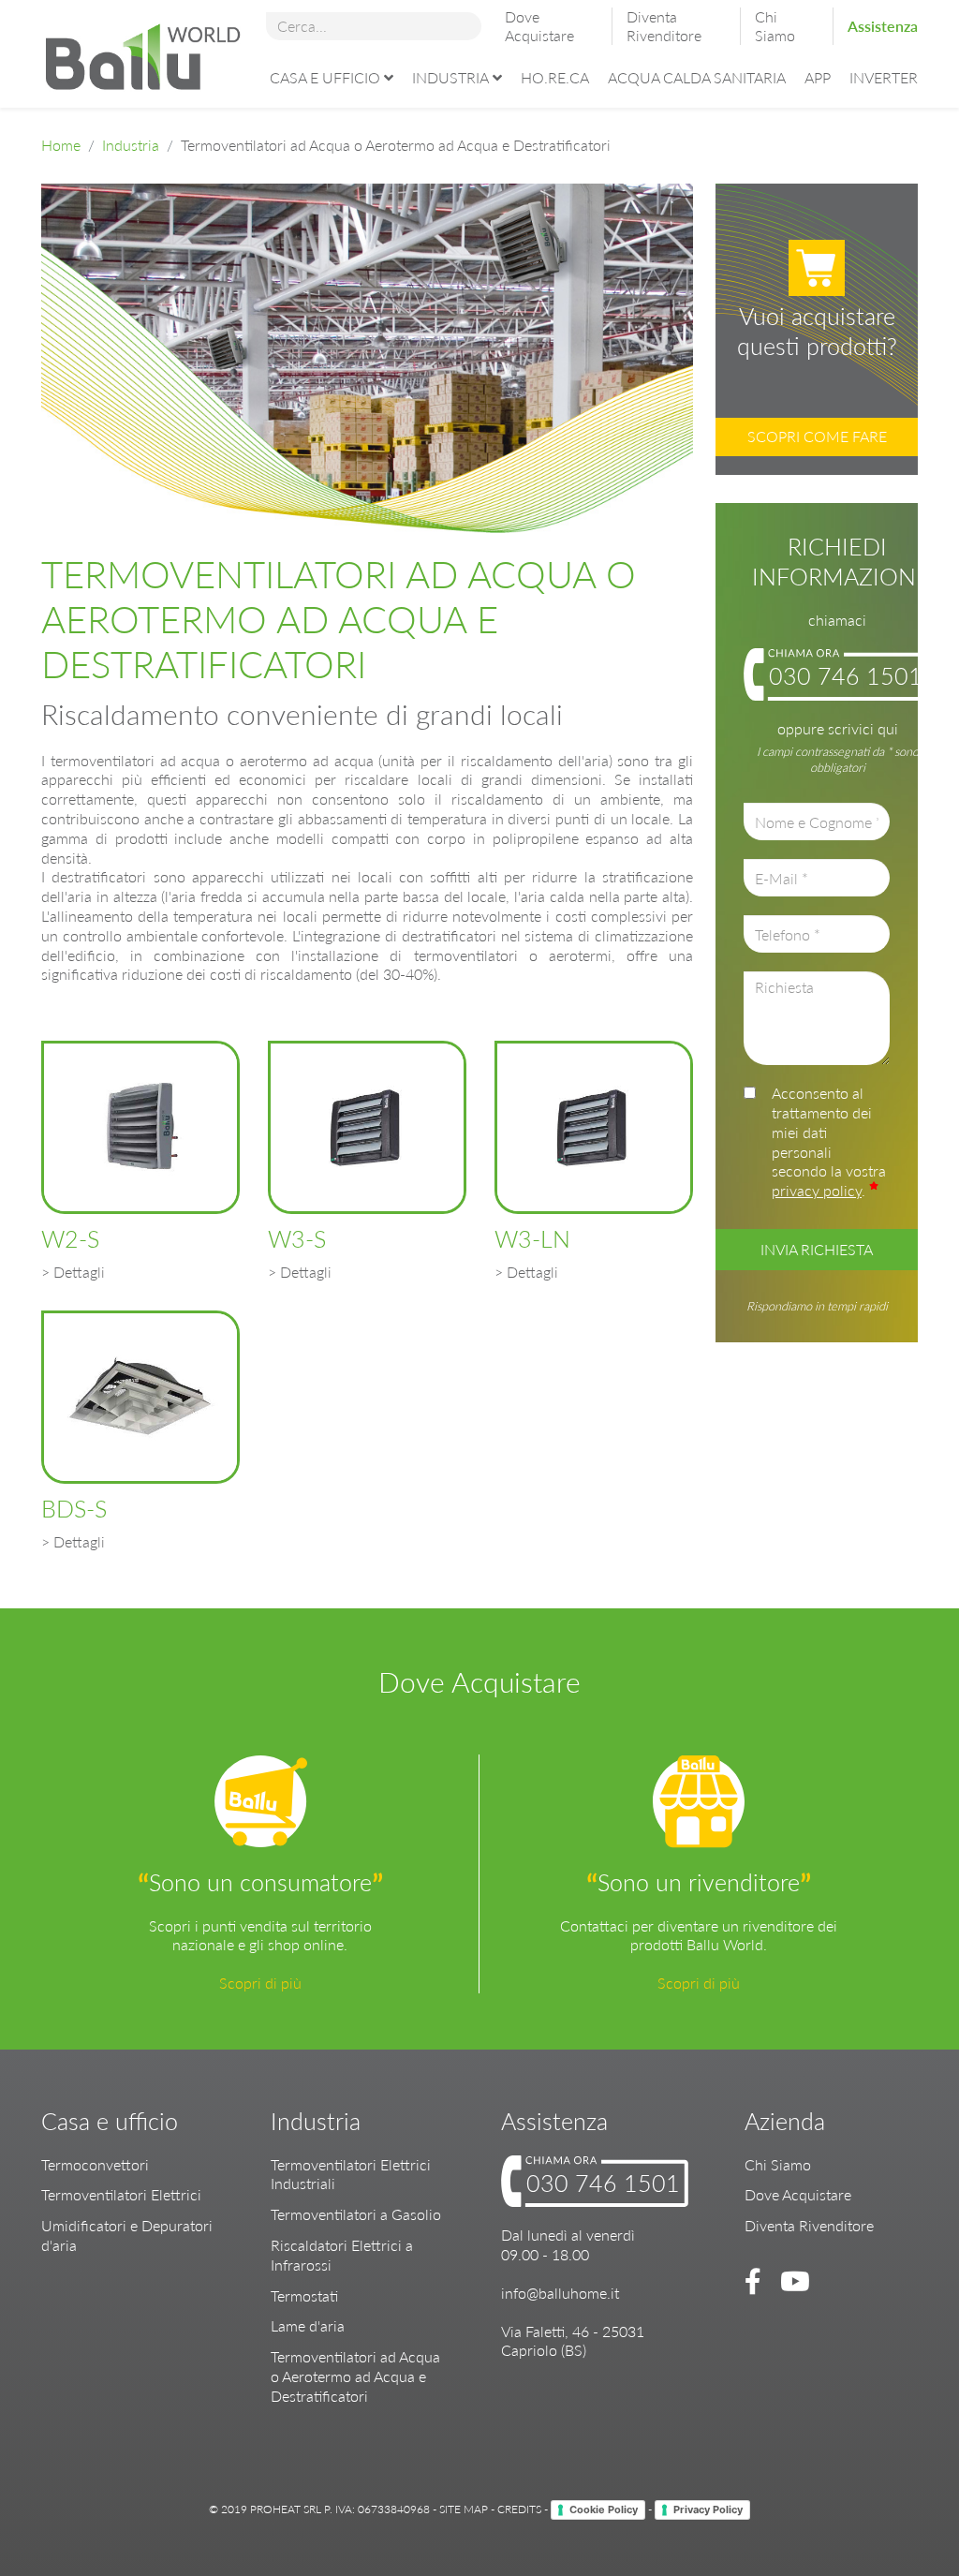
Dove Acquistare (539, 26)
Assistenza (883, 26)
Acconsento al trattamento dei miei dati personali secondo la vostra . (829, 1141)
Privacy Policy (708, 2509)
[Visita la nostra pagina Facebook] (755, 2281)
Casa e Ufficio (325, 77)
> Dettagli (73, 1272)
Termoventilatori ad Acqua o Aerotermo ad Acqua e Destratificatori (355, 2376)
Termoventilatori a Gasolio (356, 2214)
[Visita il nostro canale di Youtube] (791, 2281)
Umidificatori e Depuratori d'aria (127, 2235)
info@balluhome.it (560, 2293)
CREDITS (519, 2508)
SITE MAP (464, 2508)
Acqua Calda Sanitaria (697, 77)
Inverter (884, 77)
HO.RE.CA (555, 77)
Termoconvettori (95, 2164)
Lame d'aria (308, 2325)
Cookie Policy (604, 2509)
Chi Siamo (775, 26)
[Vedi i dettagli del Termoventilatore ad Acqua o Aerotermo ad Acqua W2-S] (140, 1127)
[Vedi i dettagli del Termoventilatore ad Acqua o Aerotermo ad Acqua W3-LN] (594, 1127)
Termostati (304, 2295)
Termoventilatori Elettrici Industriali (351, 2174)
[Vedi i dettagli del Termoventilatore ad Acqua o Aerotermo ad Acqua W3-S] (367, 1127)
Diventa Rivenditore (664, 26)
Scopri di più (260, 1983)
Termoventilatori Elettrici (121, 2194)
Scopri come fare (817, 436)
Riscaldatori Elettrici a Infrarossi (342, 2255)
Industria (450, 77)
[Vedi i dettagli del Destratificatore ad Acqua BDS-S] (140, 1397)
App (818, 77)
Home (61, 145)
